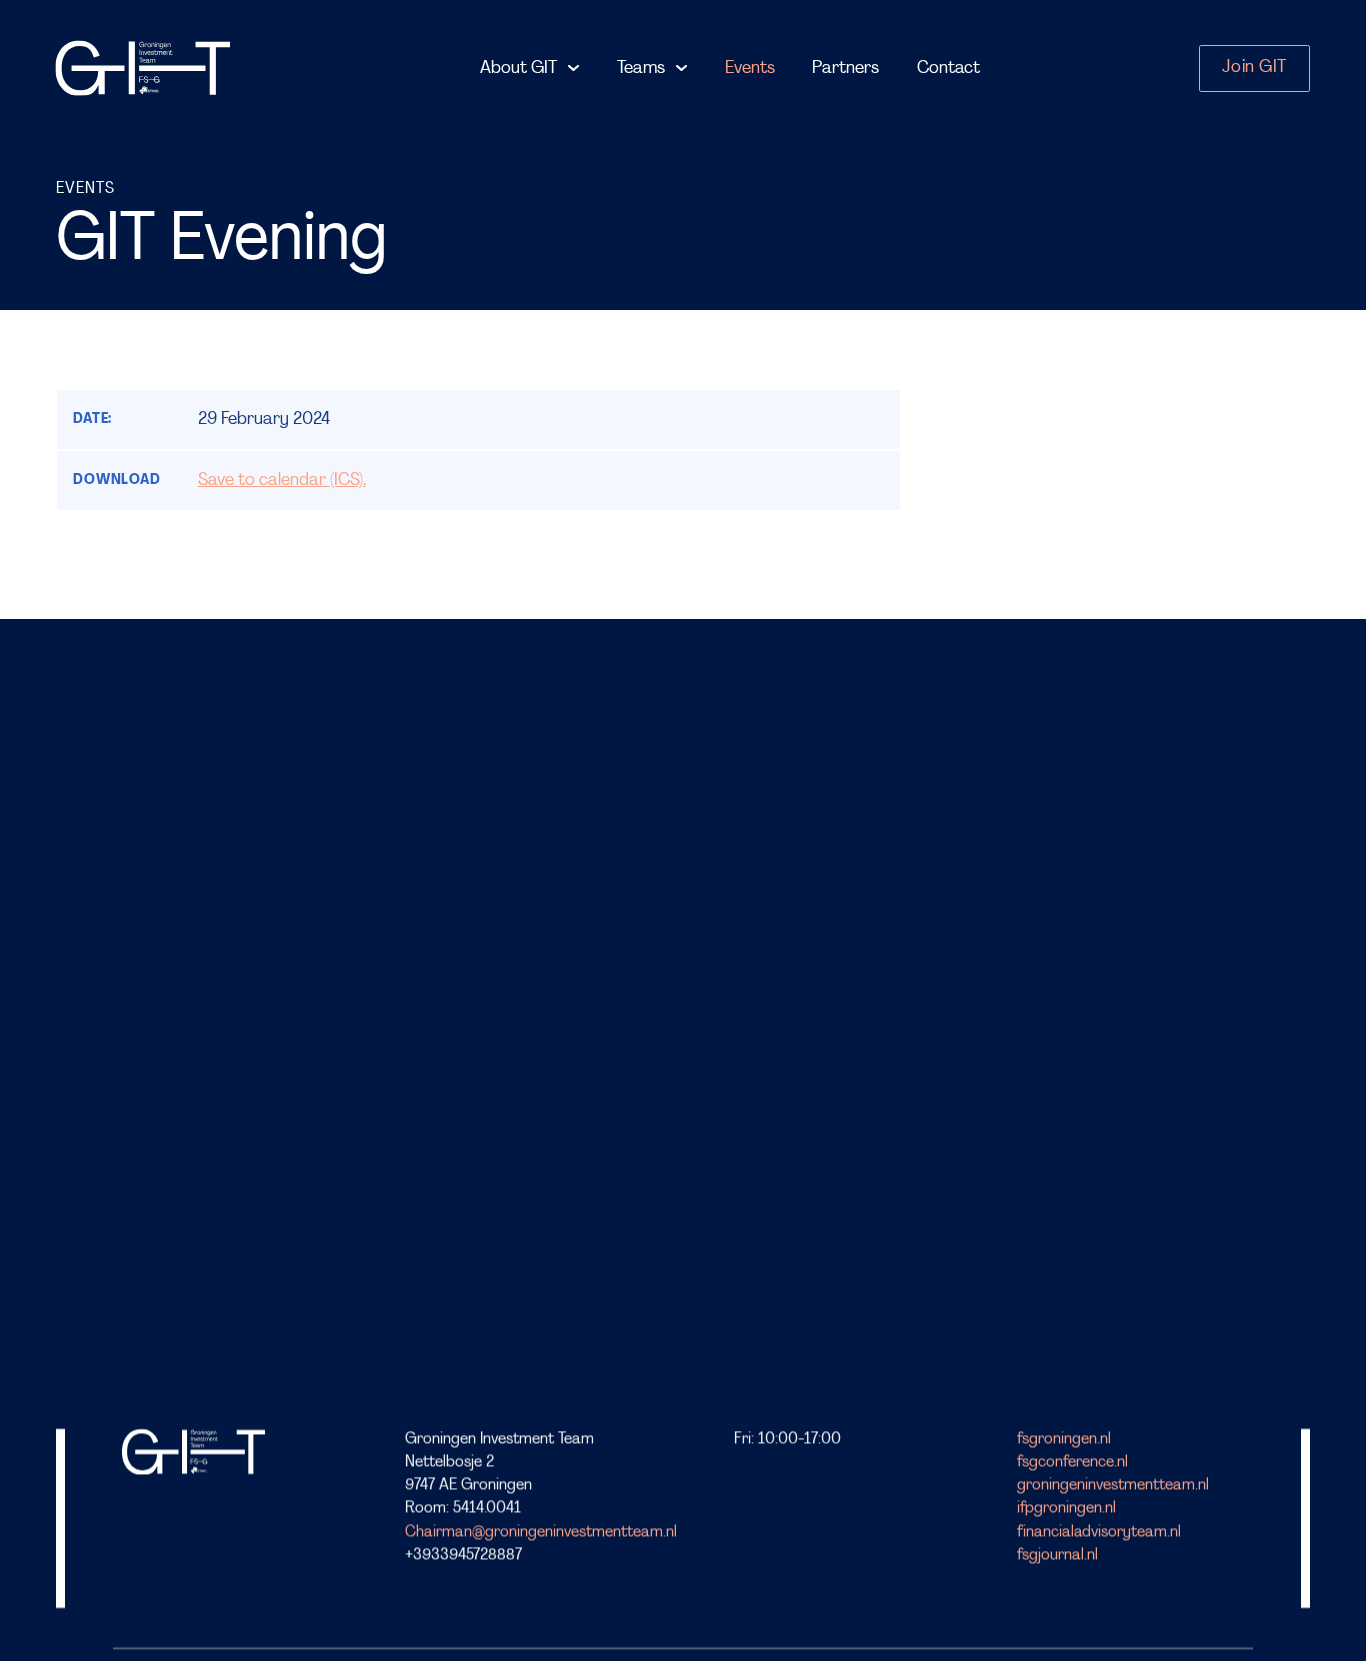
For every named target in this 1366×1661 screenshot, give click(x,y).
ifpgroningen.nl (1066, 1510)
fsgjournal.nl (1057, 1557)
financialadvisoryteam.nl (1099, 1533)
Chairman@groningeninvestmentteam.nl (541, 1533)
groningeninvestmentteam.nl (1113, 1487)
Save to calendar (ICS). (282, 480)
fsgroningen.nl (1064, 1440)
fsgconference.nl (1072, 1464)
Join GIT (1254, 67)
